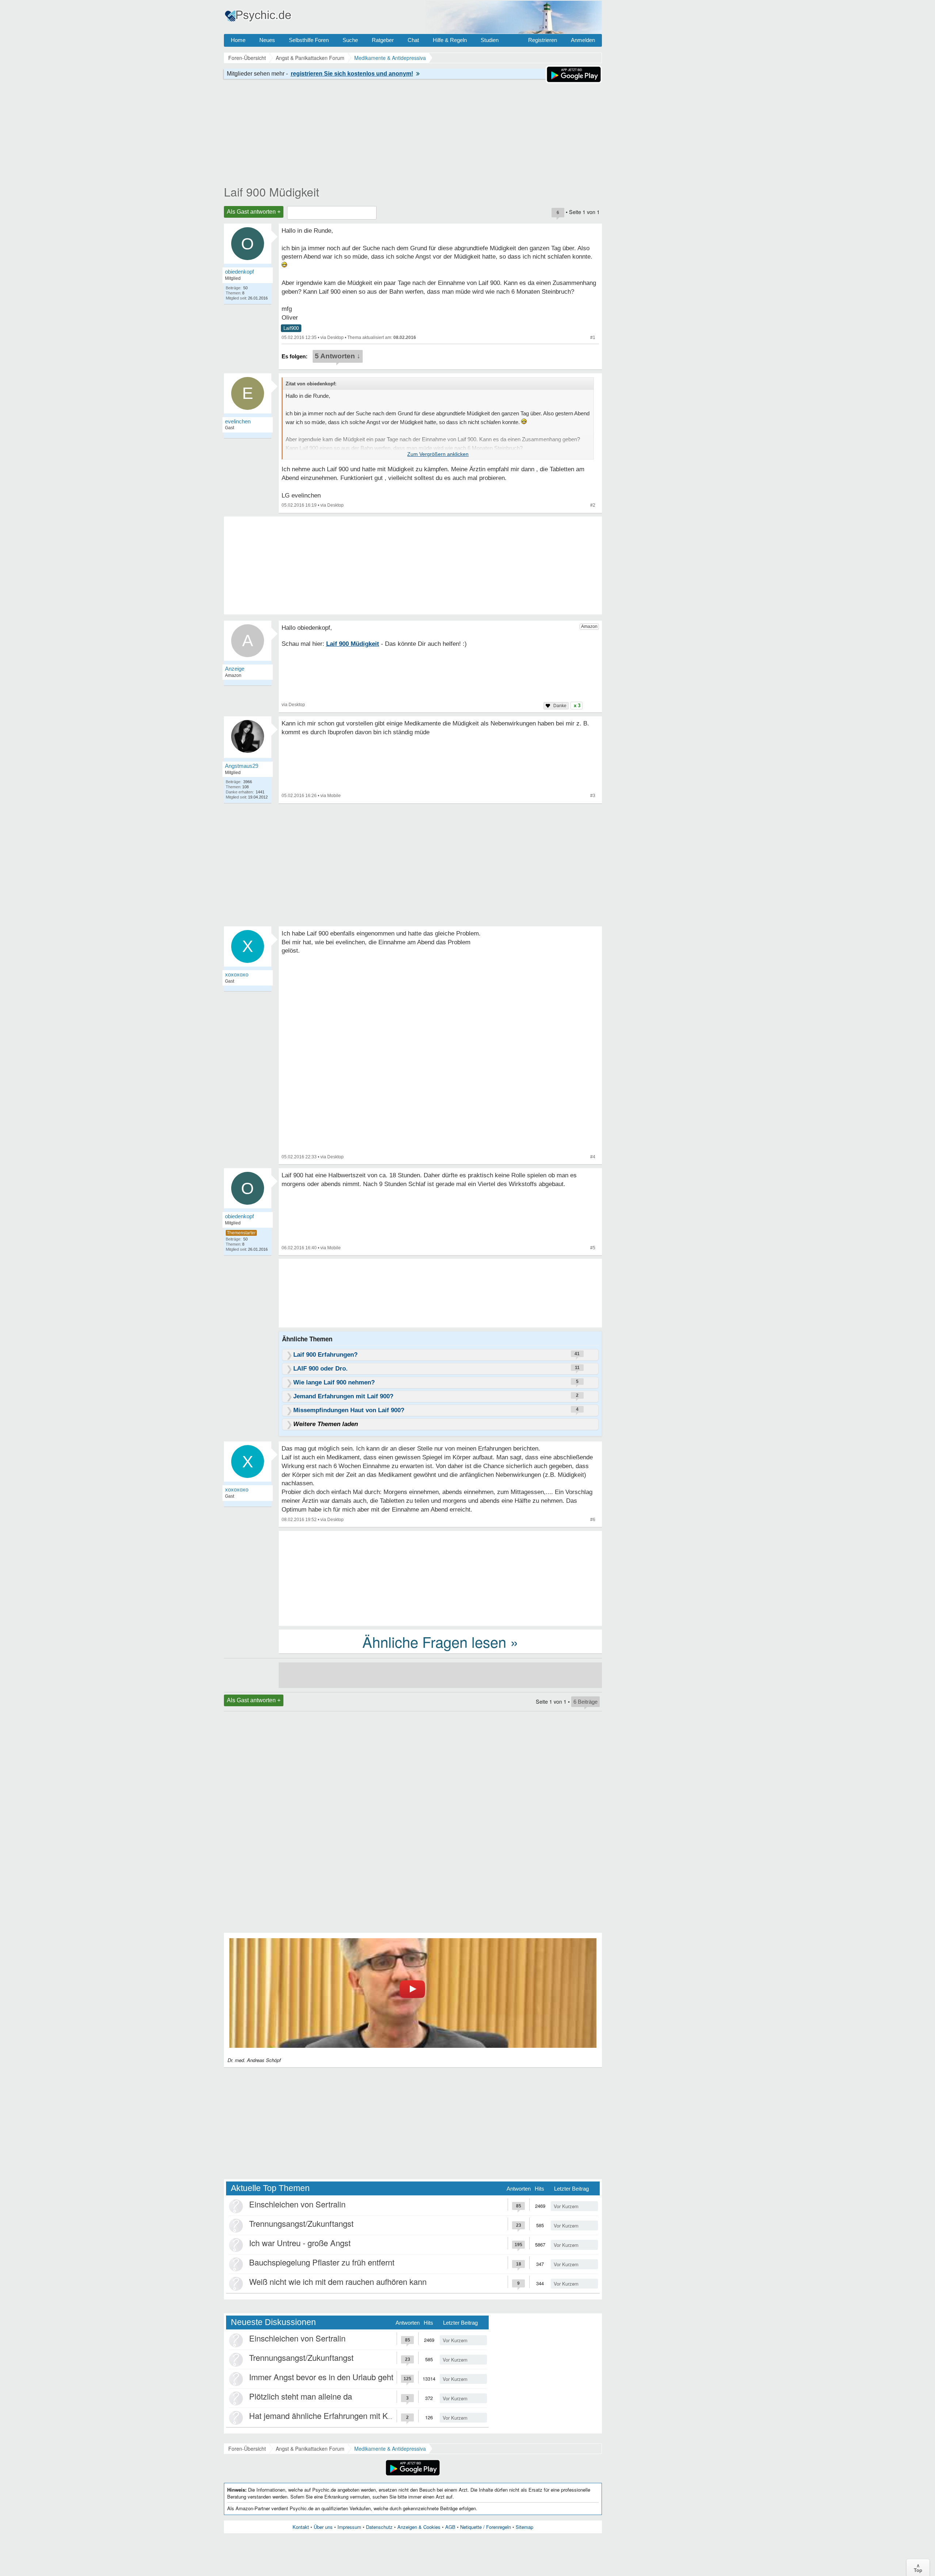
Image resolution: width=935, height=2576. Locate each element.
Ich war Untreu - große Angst (300, 2243)
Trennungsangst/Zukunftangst (301, 2223)
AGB (450, 2527)
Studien (490, 40)
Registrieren (543, 40)
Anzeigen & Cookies (419, 2527)
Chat (413, 40)
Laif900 (291, 328)
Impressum (349, 2527)
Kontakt (301, 2527)
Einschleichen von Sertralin (297, 2204)
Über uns (323, 2527)
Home (238, 40)
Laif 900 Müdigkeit (272, 191)
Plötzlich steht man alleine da (301, 2396)
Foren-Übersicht (247, 2449)
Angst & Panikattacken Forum (310, 2449)
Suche (350, 40)
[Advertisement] (440, 1578)
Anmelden (583, 40)
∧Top (918, 2568)
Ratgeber (383, 40)
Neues (267, 40)
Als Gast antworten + (254, 212)
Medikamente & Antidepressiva (390, 2449)
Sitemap (524, 2527)
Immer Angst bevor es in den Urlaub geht (321, 2377)
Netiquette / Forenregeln (486, 2527)
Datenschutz (379, 2527)
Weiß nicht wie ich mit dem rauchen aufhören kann (338, 2281)
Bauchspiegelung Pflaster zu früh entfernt (322, 2262)
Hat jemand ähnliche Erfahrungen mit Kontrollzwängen (345, 2415)
